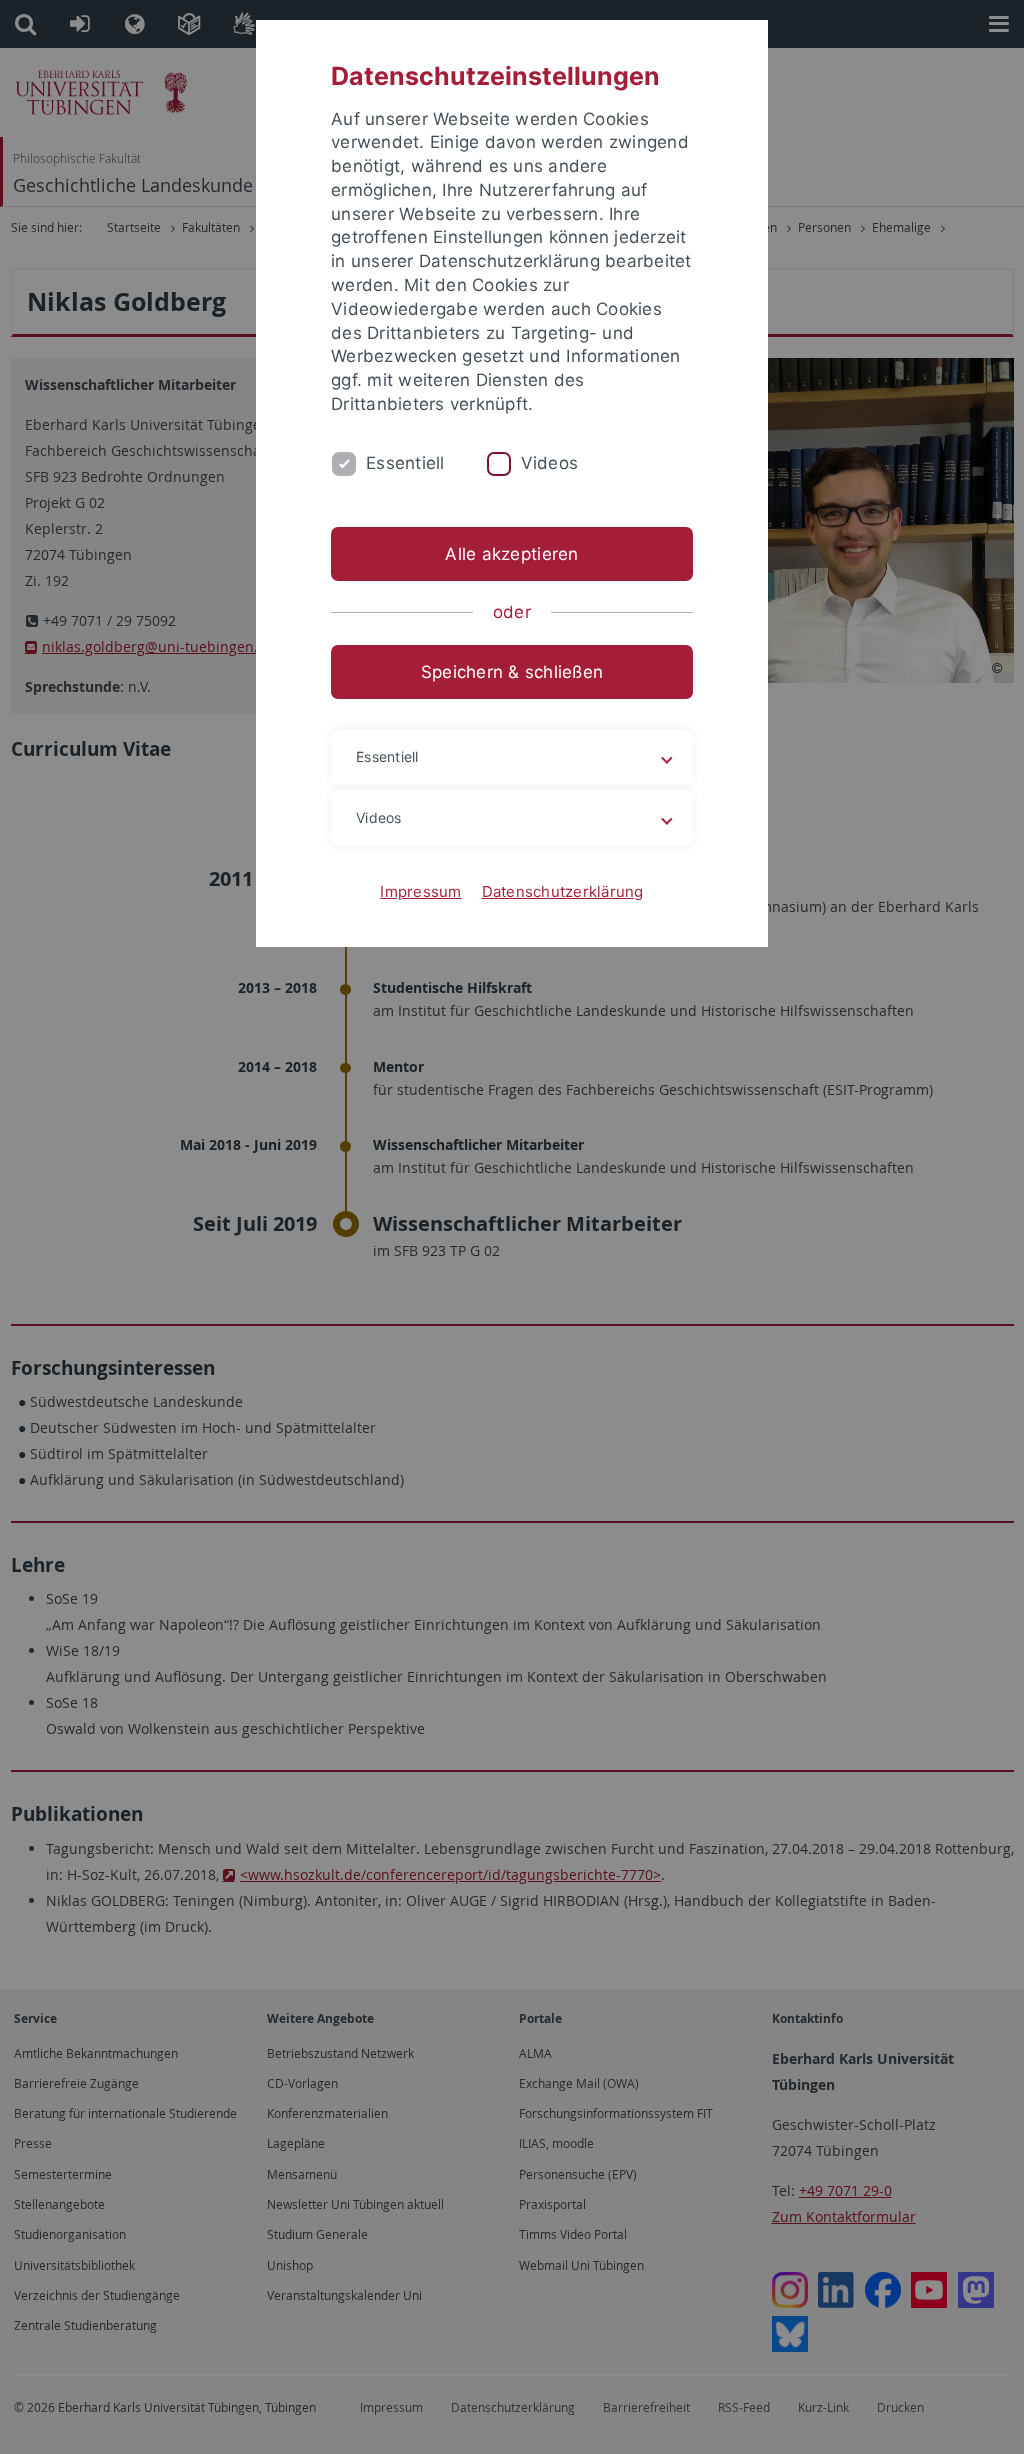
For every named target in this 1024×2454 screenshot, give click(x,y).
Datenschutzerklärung (563, 891)
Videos (550, 463)
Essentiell (405, 463)
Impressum (420, 891)
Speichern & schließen (512, 672)
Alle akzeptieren (511, 554)
